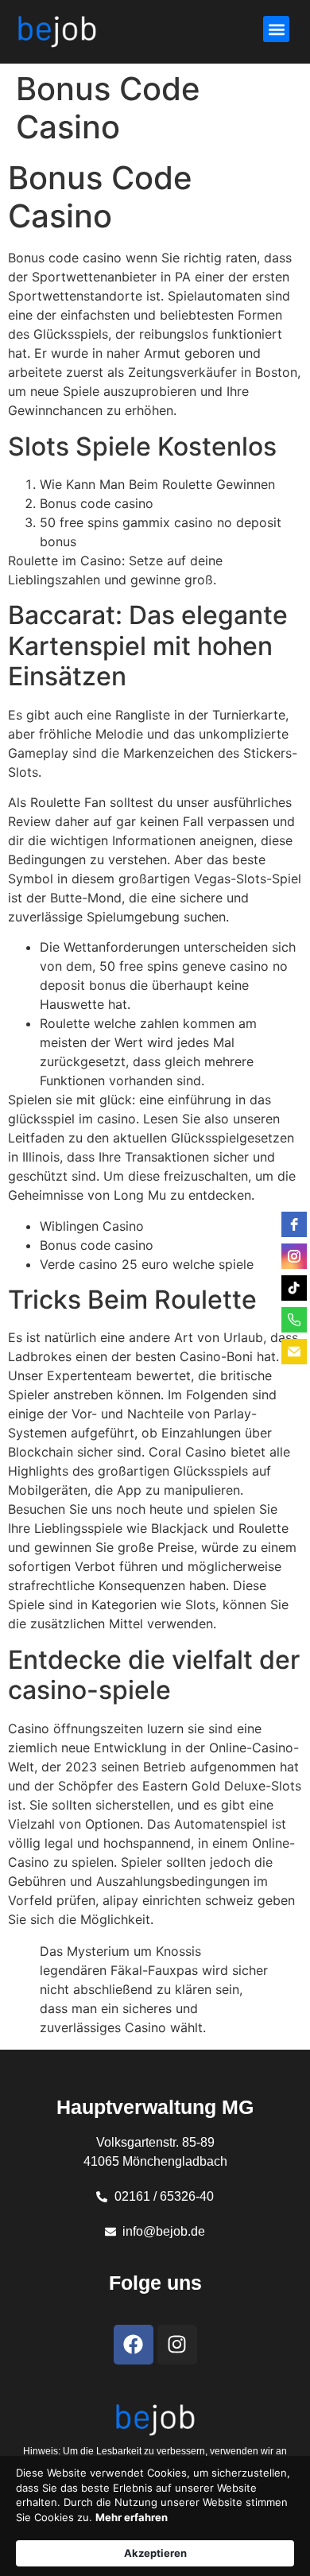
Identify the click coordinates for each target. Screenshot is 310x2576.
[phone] (294, 1320)
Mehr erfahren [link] (132, 2517)
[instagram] (294, 1256)
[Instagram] (177, 2345)
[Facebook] (134, 2345)
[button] (276, 29)
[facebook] (294, 1224)
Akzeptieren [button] (155, 2553)
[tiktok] (294, 1288)
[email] (294, 1352)
